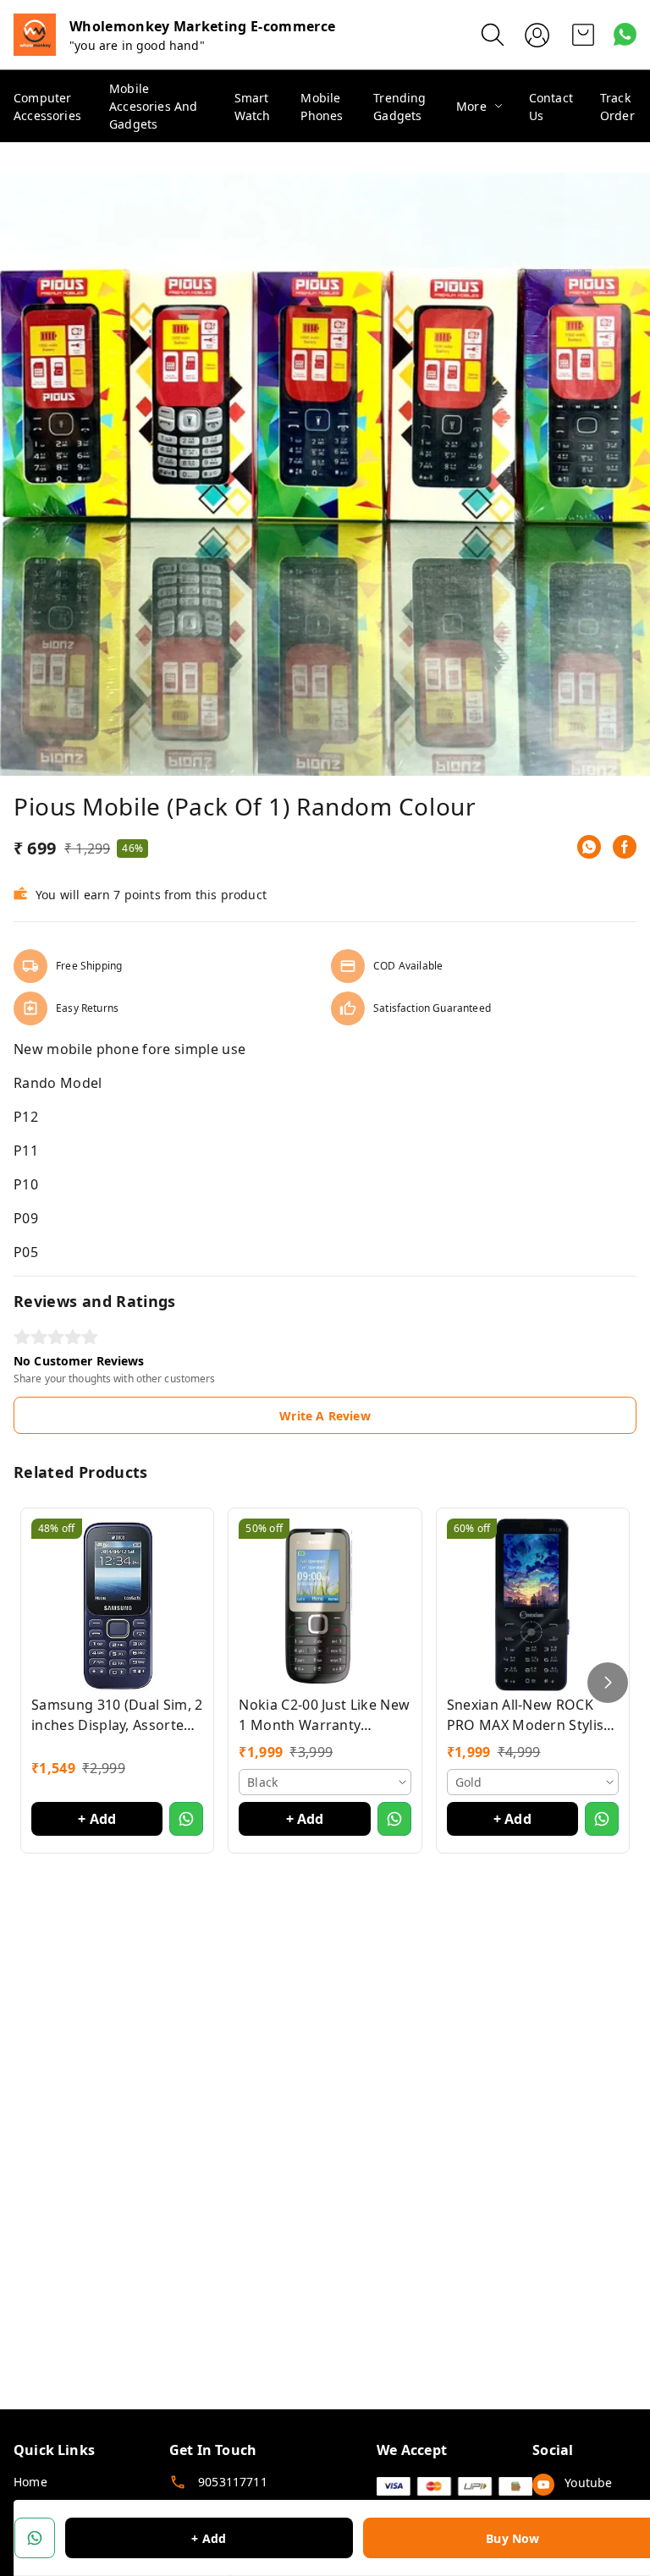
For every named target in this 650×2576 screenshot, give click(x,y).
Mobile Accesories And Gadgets (153, 106)
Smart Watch (253, 107)
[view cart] (583, 35)
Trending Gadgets (399, 107)
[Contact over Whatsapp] (625, 34)
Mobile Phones (322, 107)
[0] (583, 35)
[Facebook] (625, 847)
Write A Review (325, 1416)
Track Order (617, 107)
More (471, 106)
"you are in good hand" (137, 45)
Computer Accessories (47, 107)
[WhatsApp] (589, 847)
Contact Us (551, 107)
